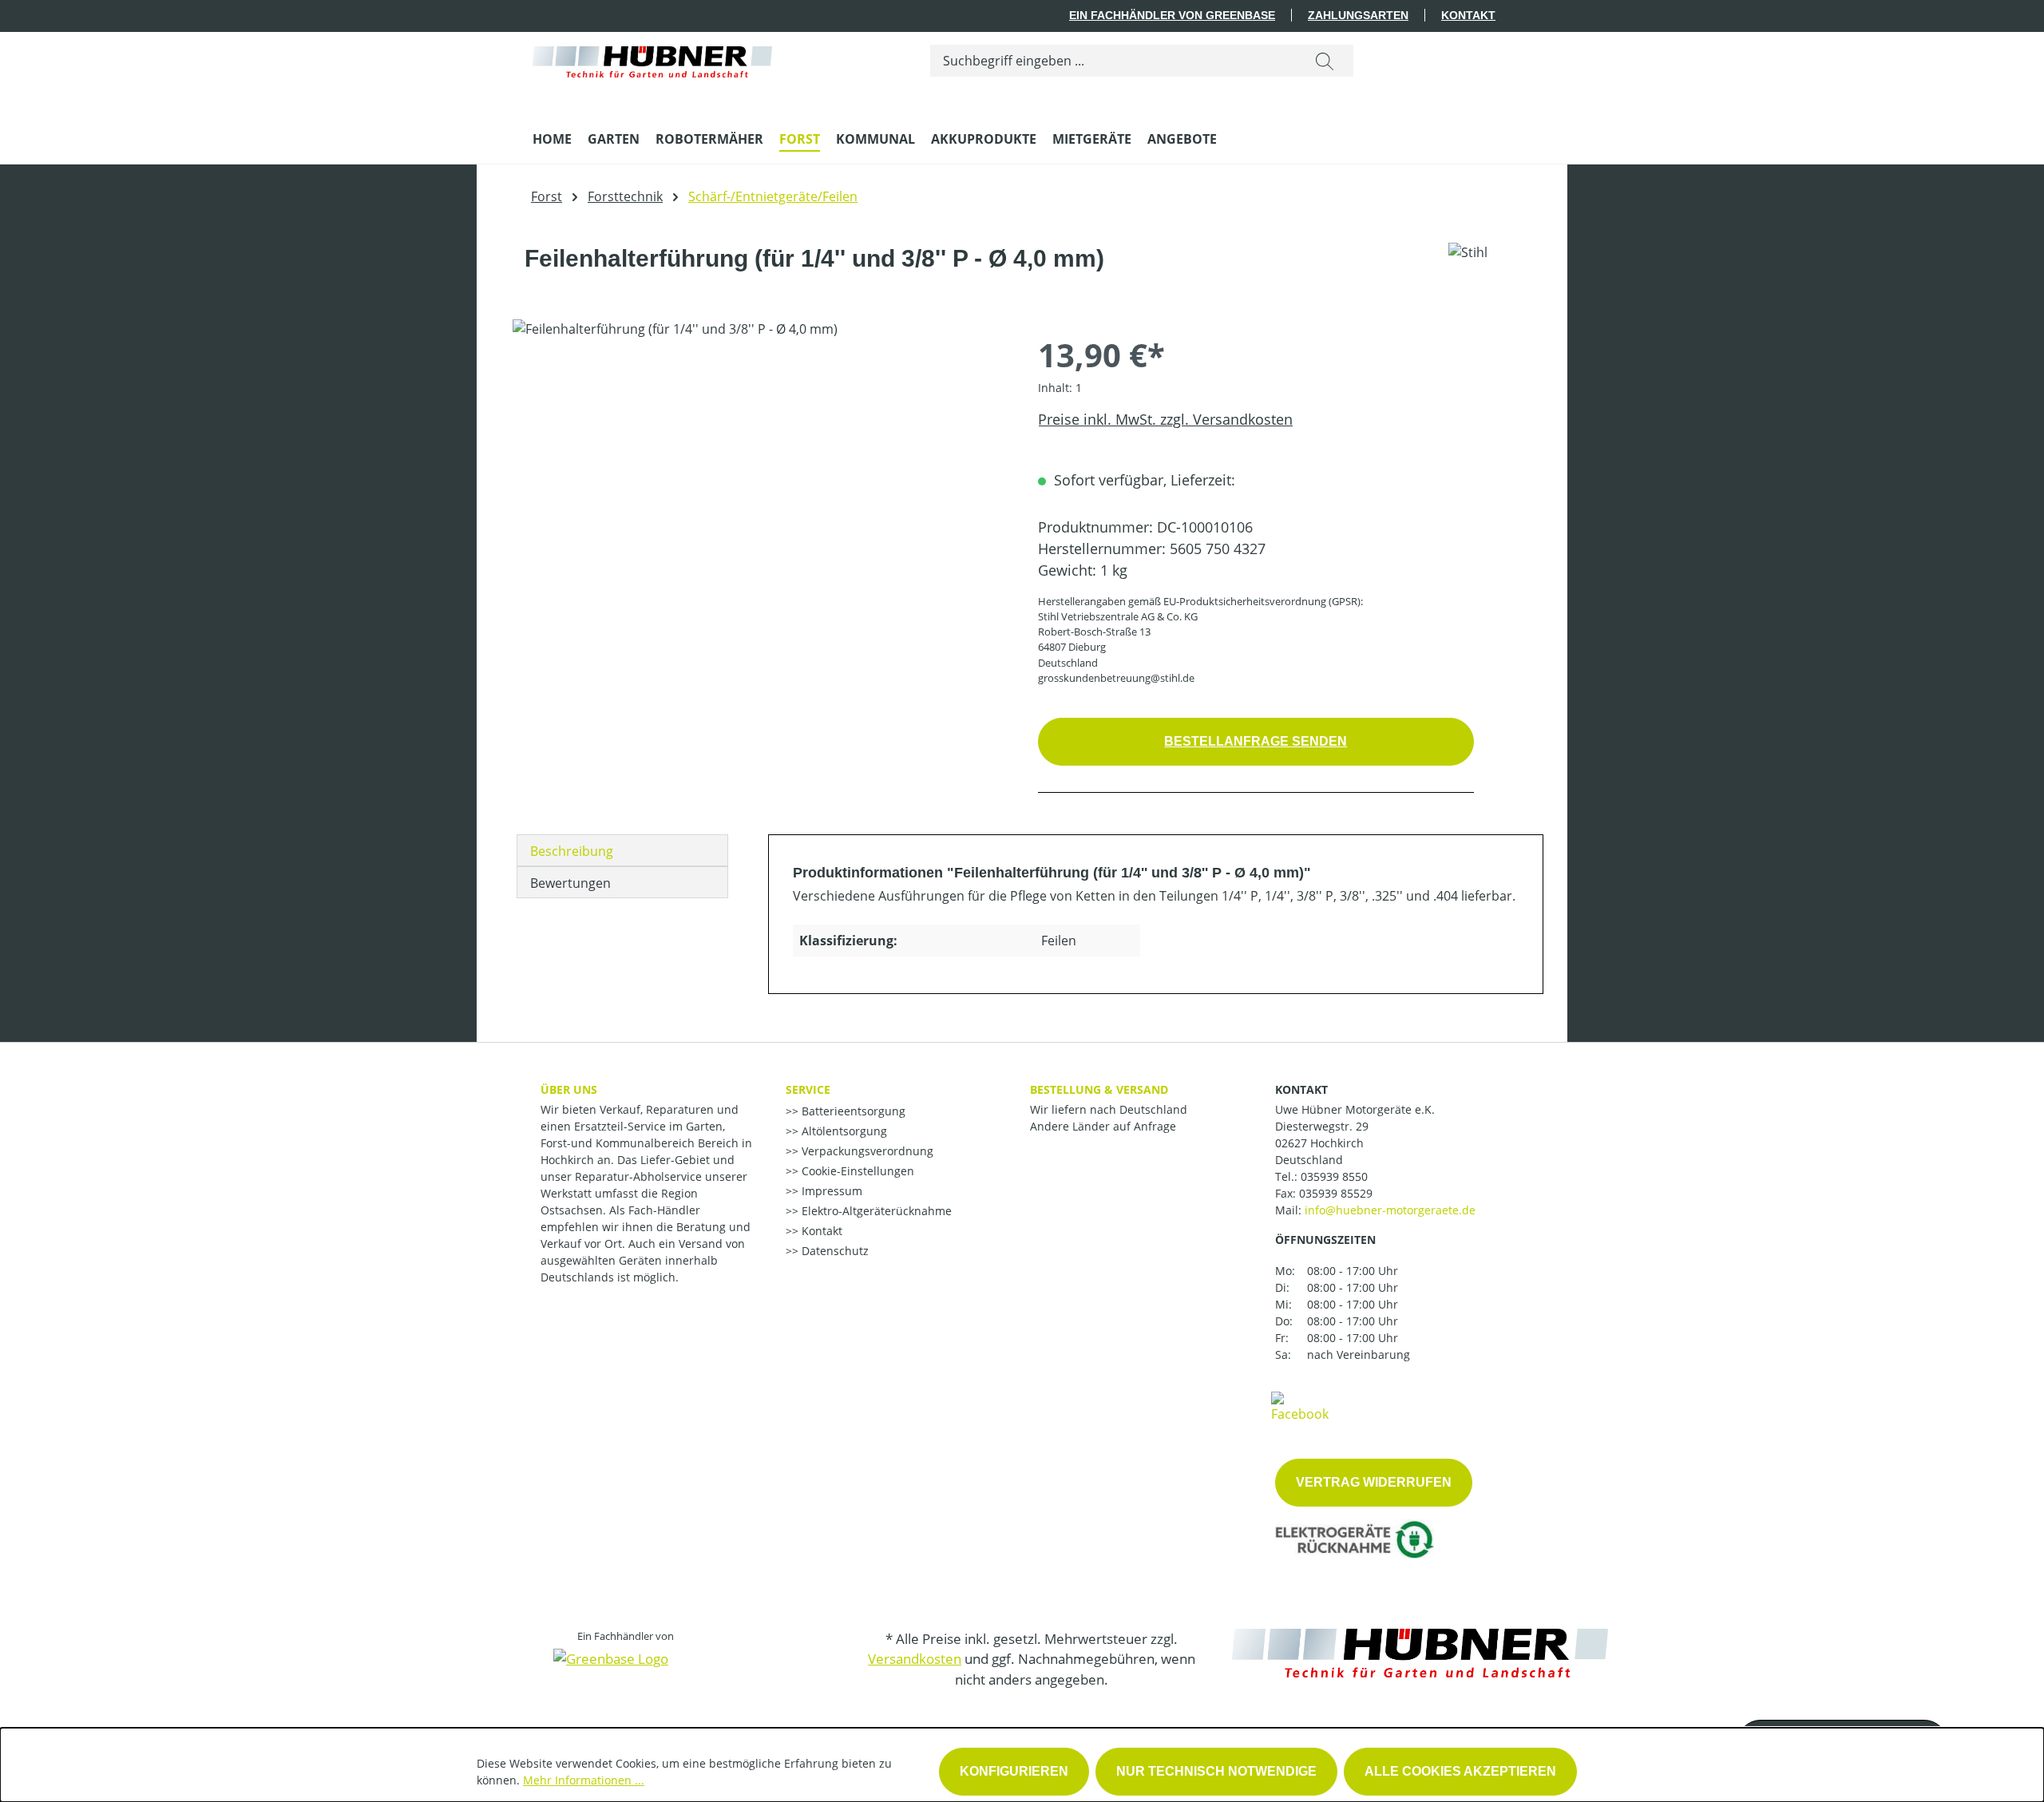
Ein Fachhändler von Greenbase (1172, 15)
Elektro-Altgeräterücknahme (875, 1211)
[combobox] (1113, 61)
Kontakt (1468, 15)
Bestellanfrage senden (1256, 741)
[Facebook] (1300, 1406)
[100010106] (759, 491)
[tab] (622, 850)
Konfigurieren (1014, 1771)
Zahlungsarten (1358, 15)
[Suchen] (1325, 61)
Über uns (569, 1089)
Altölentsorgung (843, 1131)
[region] (759, 491)
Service (808, 1089)
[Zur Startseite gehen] (652, 58)
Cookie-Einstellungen (856, 1171)
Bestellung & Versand (1099, 1089)
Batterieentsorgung (852, 1111)
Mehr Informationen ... (584, 1780)
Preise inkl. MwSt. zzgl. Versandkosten (1165, 419)
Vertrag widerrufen (1374, 1482)
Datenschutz (834, 1251)
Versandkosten (915, 1659)
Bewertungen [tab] (570, 883)
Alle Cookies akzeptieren (1460, 1771)
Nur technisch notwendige (1216, 1771)
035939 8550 (1334, 1176)
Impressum (830, 1191)
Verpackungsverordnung (866, 1151)
